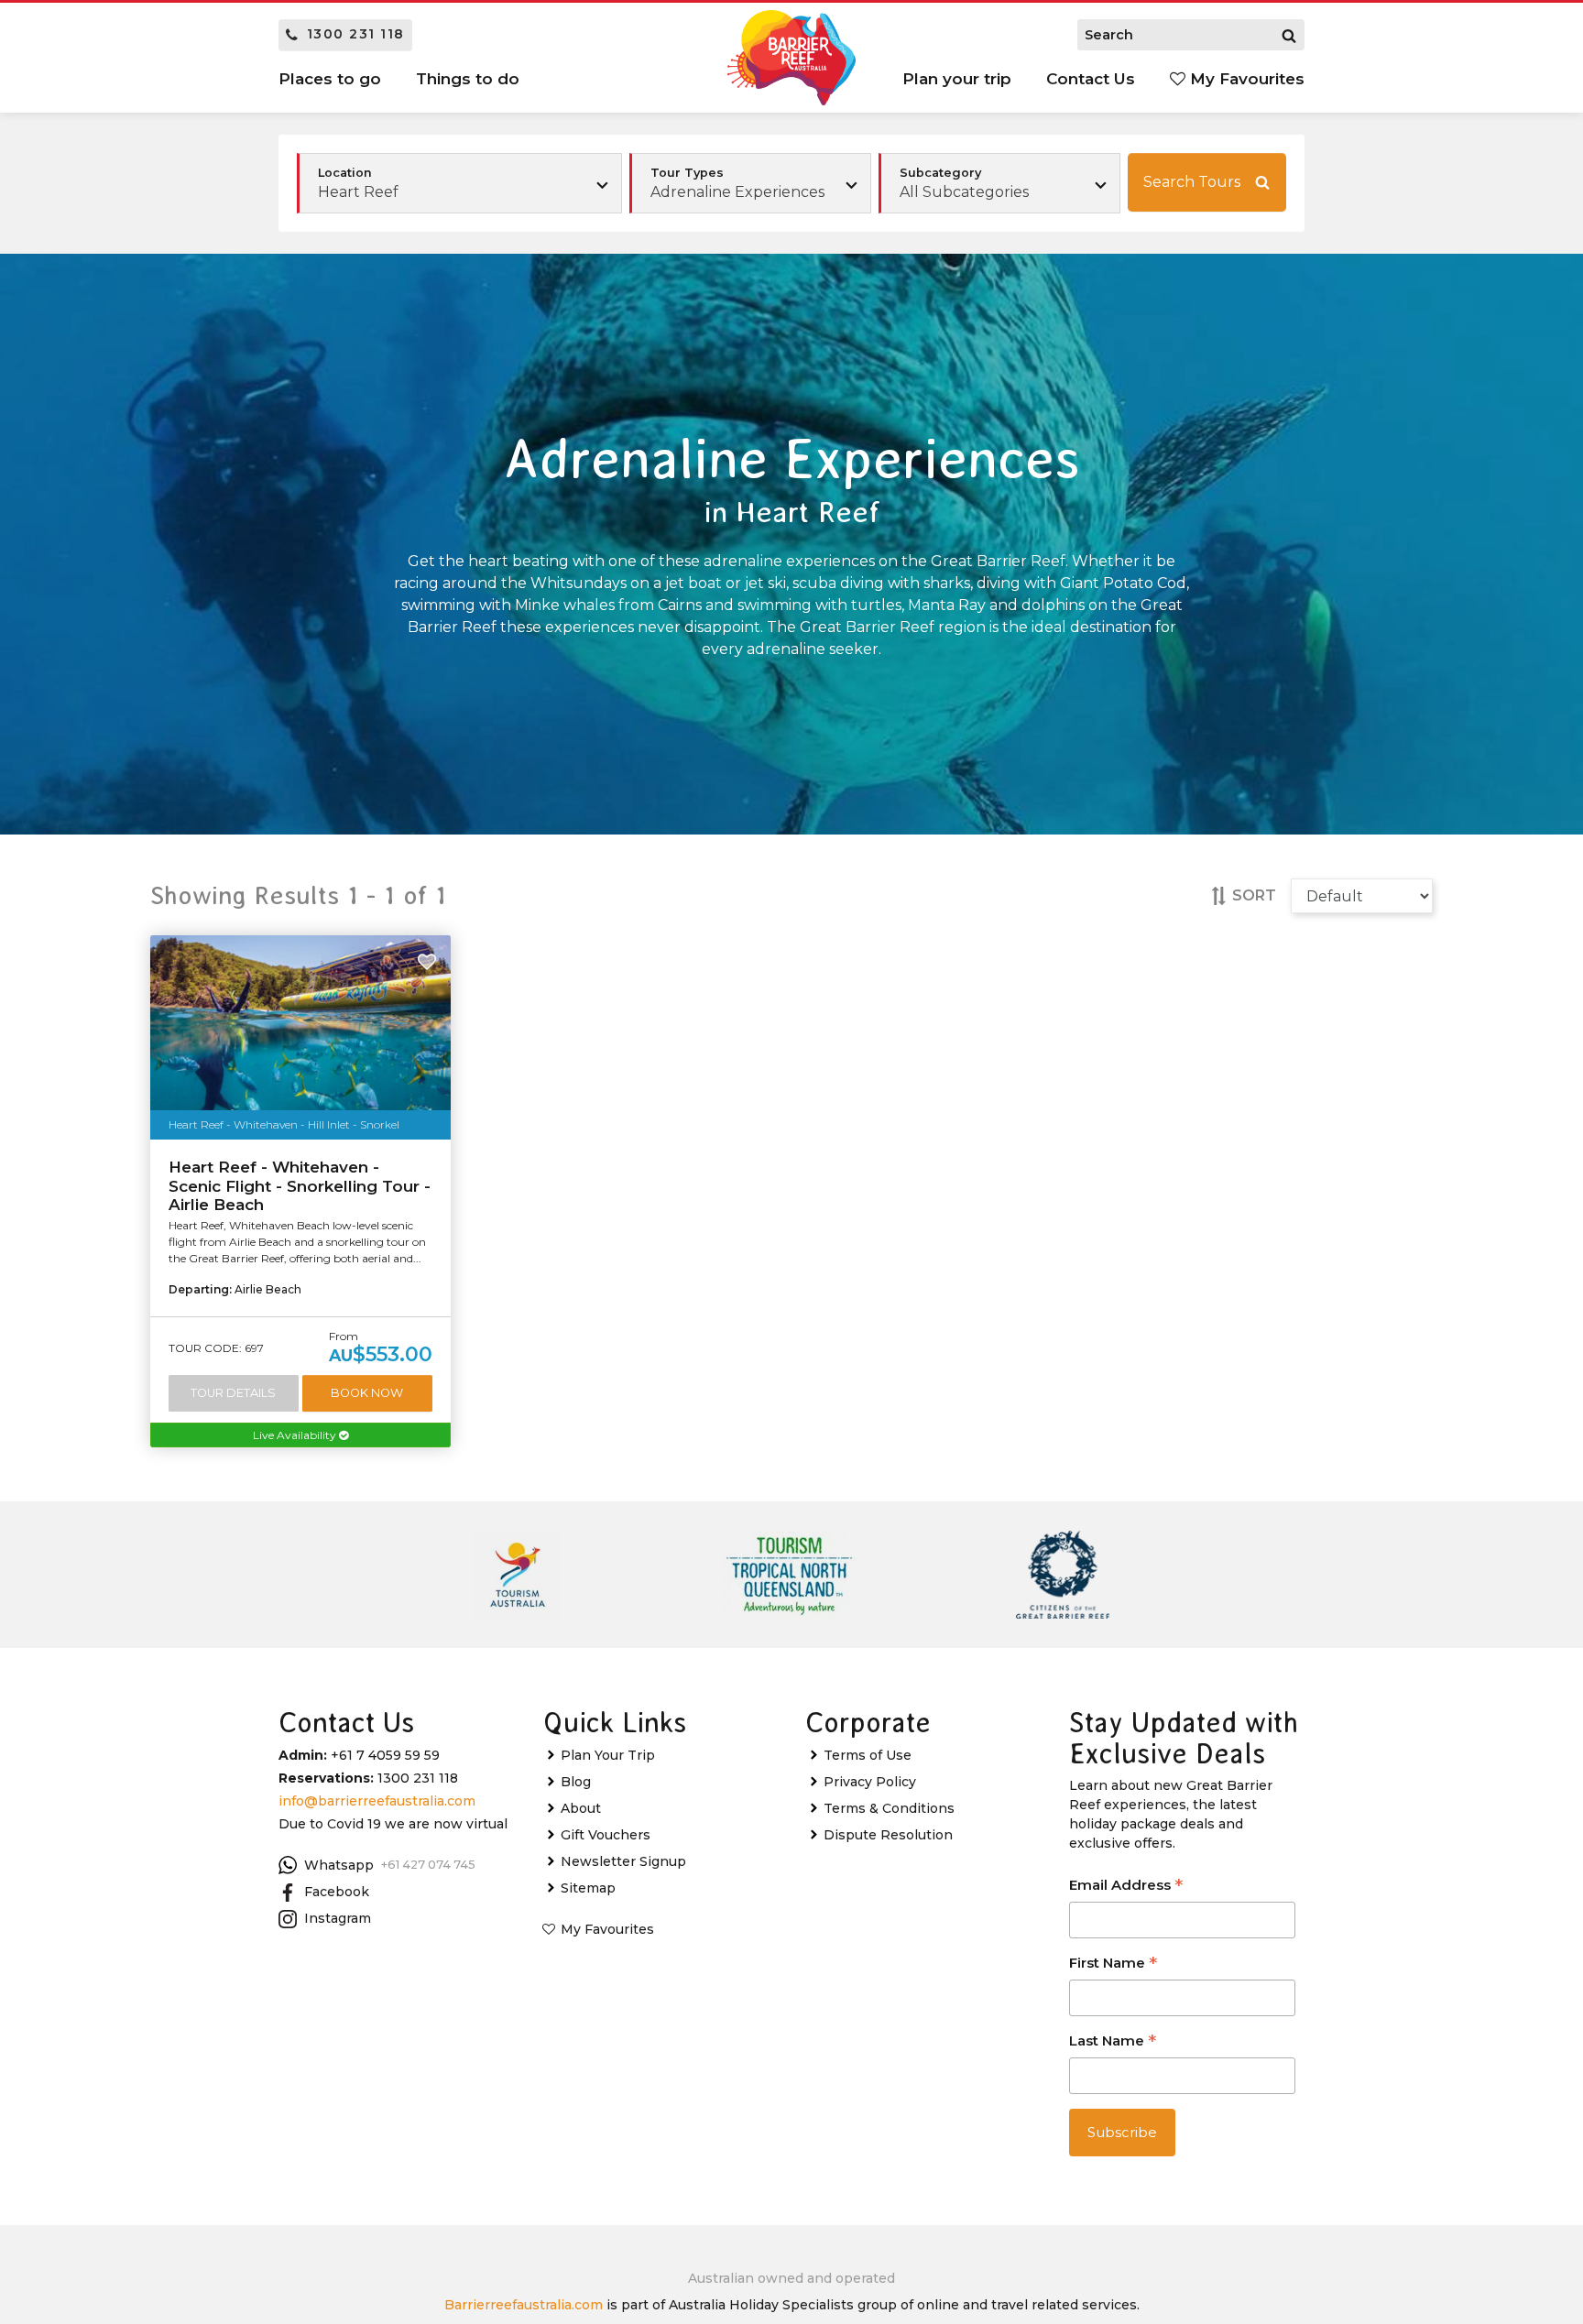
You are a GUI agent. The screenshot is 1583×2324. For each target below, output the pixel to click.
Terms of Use (868, 1755)
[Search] (1289, 35)
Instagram (338, 1918)
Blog (576, 1782)
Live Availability (296, 1435)
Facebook (337, 1892)
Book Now (367, 1393)
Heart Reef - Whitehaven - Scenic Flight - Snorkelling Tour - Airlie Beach (300, 1186)
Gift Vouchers (606, 1835)
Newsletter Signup (623, 1861)
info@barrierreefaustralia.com (377, 1801)
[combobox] (750, 183)
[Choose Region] (459, 183)
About (581, 1808)
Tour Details (233, 1393)
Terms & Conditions (889, 1808)
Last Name (1113, 2042)
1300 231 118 (356, 34)
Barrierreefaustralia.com (524, 2305)
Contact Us (1091, 79)
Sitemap (588, 1888)
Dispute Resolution (888, 1835)
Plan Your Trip (608, 1755)
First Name (1113, 1964)
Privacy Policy (870, 1782)
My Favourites (1245, 79)
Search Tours (1192, 182)
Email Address (1126, 1887)
